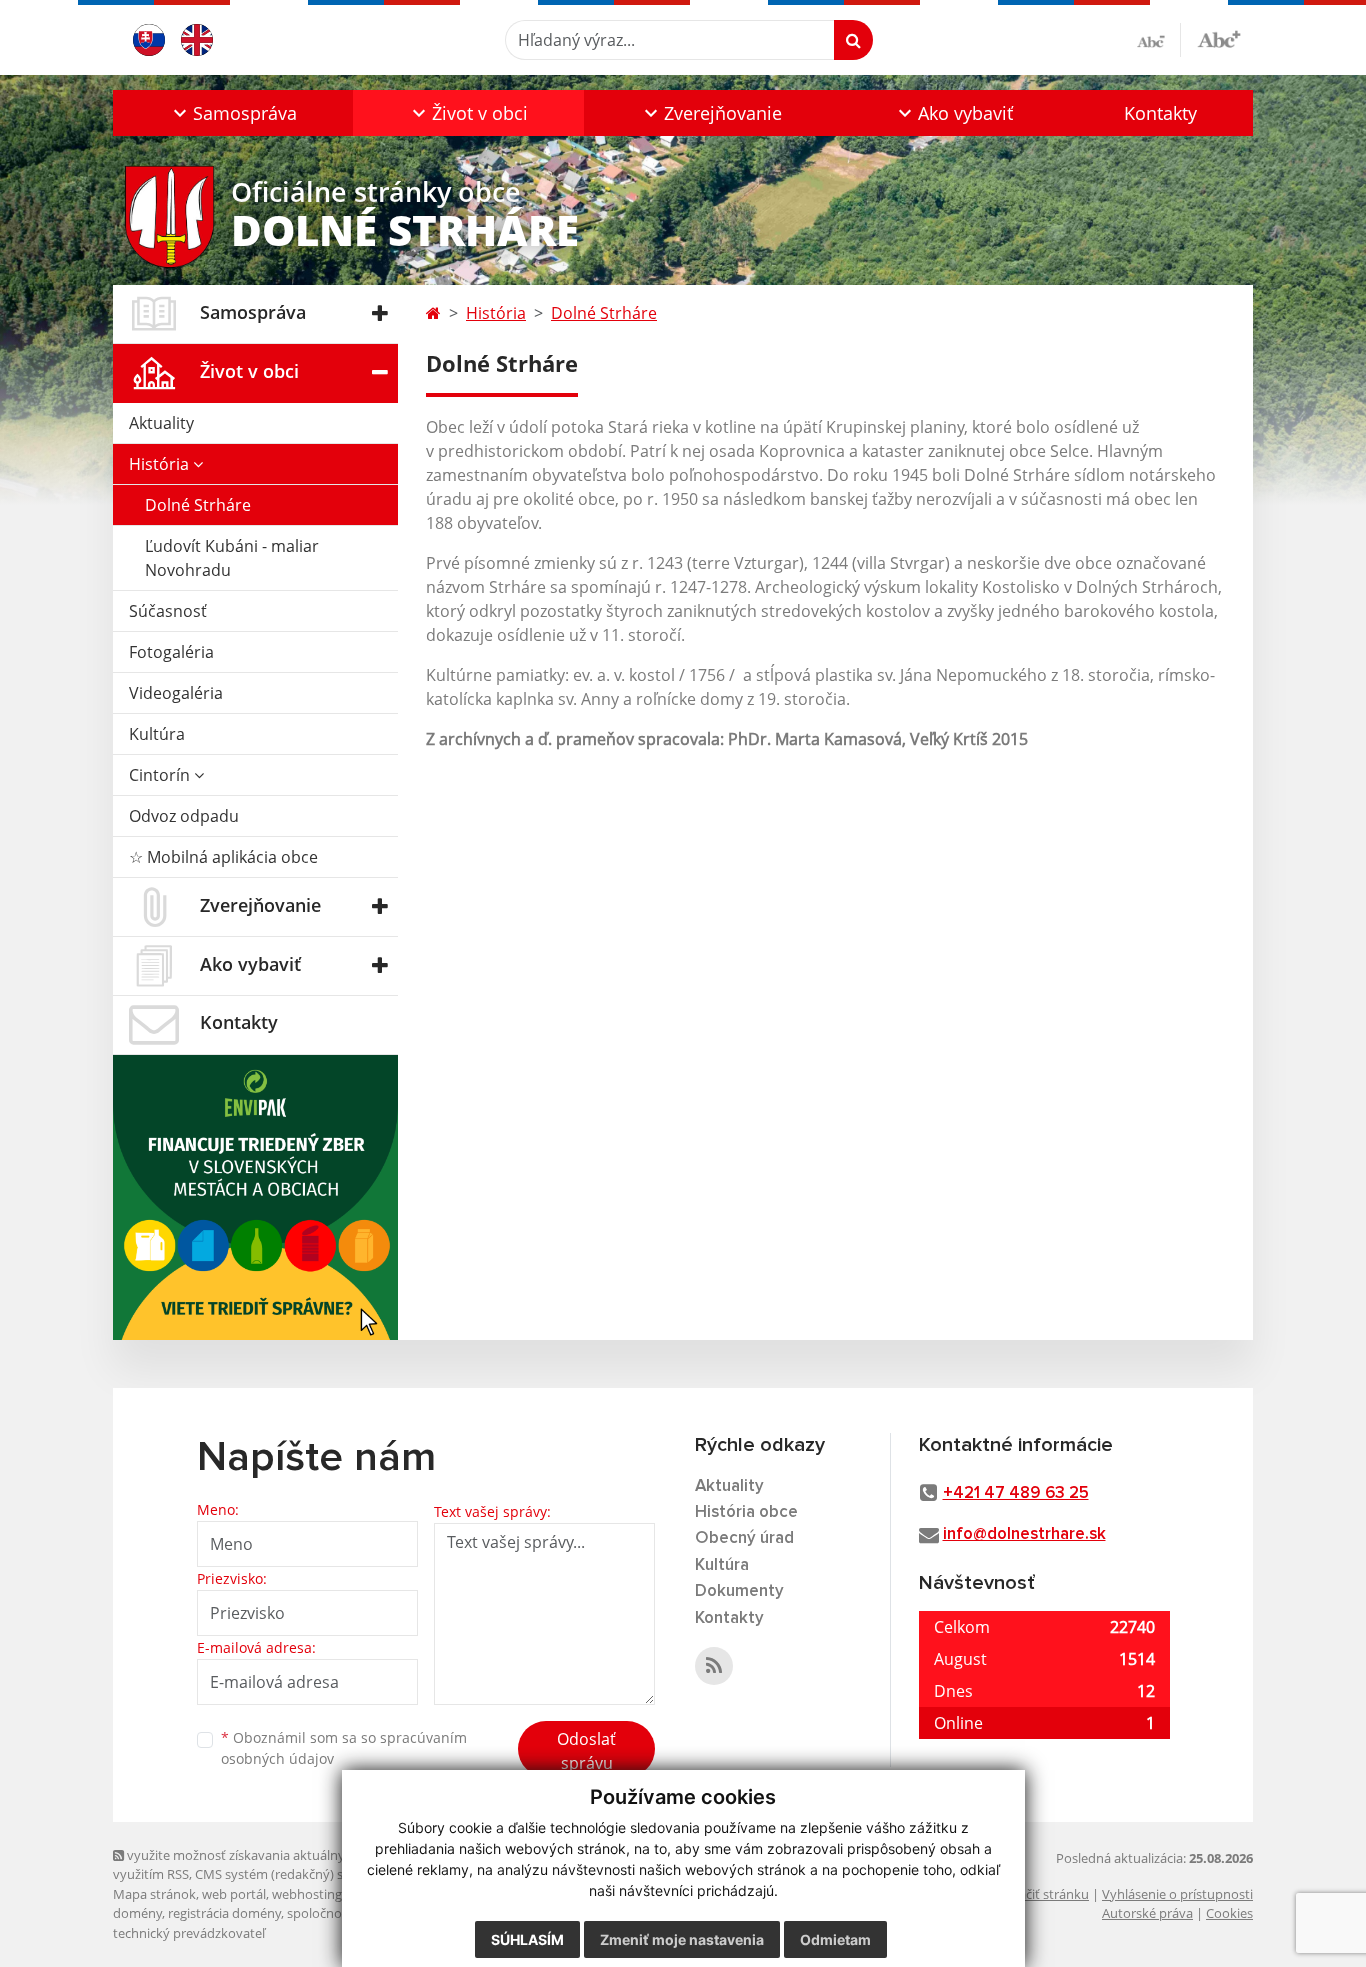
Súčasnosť (168, 611)
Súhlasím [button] (527, 1939)
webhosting (307, 1894)
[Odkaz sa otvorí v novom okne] (714, 1666)
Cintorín (161, 775)
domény (137, 1913)
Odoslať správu (586, 1751)
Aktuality (161, 423)
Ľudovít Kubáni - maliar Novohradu (232, 558)
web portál (234, 1894)
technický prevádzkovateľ (189, 1933)
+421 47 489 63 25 (1016, 1493)
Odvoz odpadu (184, 816)
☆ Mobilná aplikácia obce (223, 857)
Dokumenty (739, 1591)
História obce (746, 1512)
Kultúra (157, 734)
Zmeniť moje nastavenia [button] (682, 1939)
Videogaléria (176, 693)
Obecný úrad (744, 1538)
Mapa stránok (154, 1894)
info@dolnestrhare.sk (1024, 1534)
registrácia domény (224, 1913)
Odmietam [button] (835, 1939)
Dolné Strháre (198, 505)
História (161, 464)
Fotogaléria (171, 652)
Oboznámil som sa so (344, 1748)
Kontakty (1160, 113)
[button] (233, 113)
